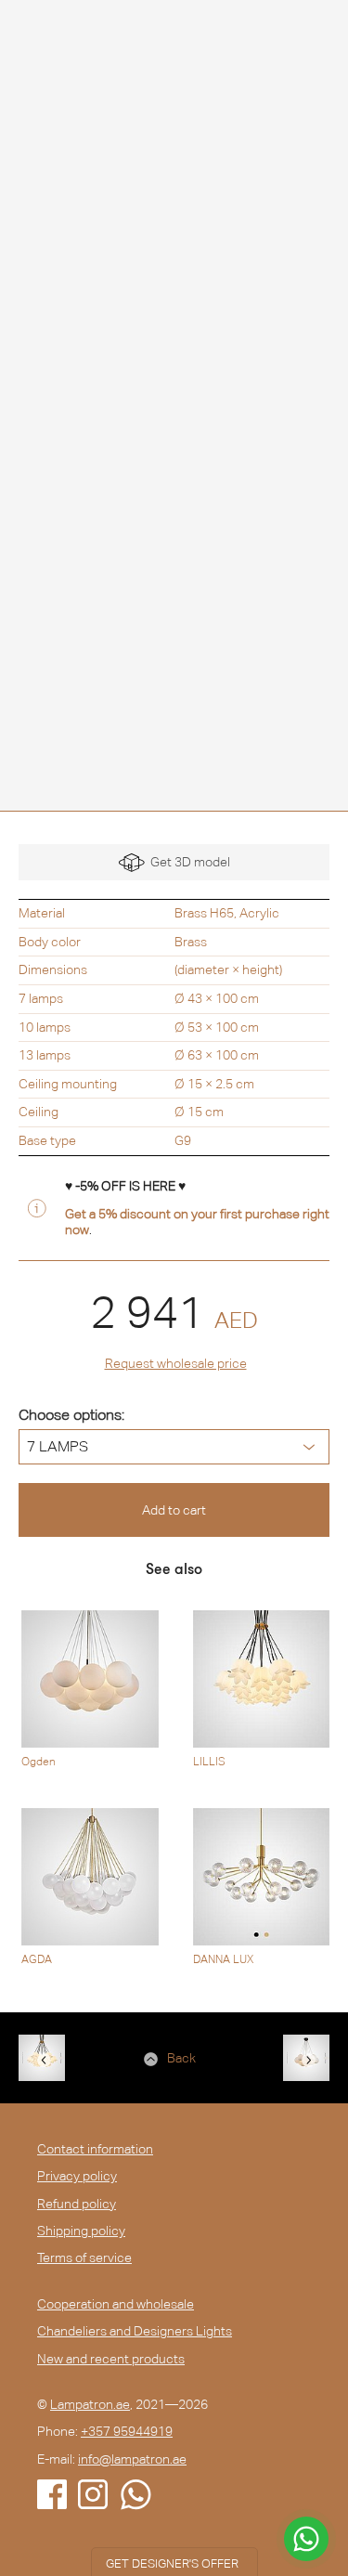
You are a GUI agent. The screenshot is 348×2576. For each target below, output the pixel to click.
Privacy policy (77, 2176)
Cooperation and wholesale (116, 2304)
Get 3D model (187, 862)
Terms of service (84, 2257)
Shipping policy (81, 2231)
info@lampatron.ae (132, 2459)
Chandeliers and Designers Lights (135, 2331)
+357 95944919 (127, 2431)
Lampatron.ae (90, 2404)
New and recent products (111, 2359)
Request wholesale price (176, 1363)
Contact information (95, 2149)
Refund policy (77, 2204)
